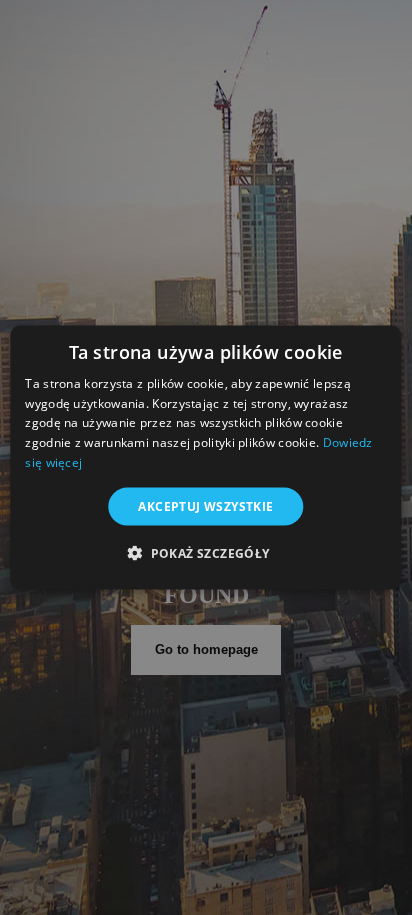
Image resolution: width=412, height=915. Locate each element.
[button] (205, 553)
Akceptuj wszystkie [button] (205, 505)
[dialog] (205, 457)
